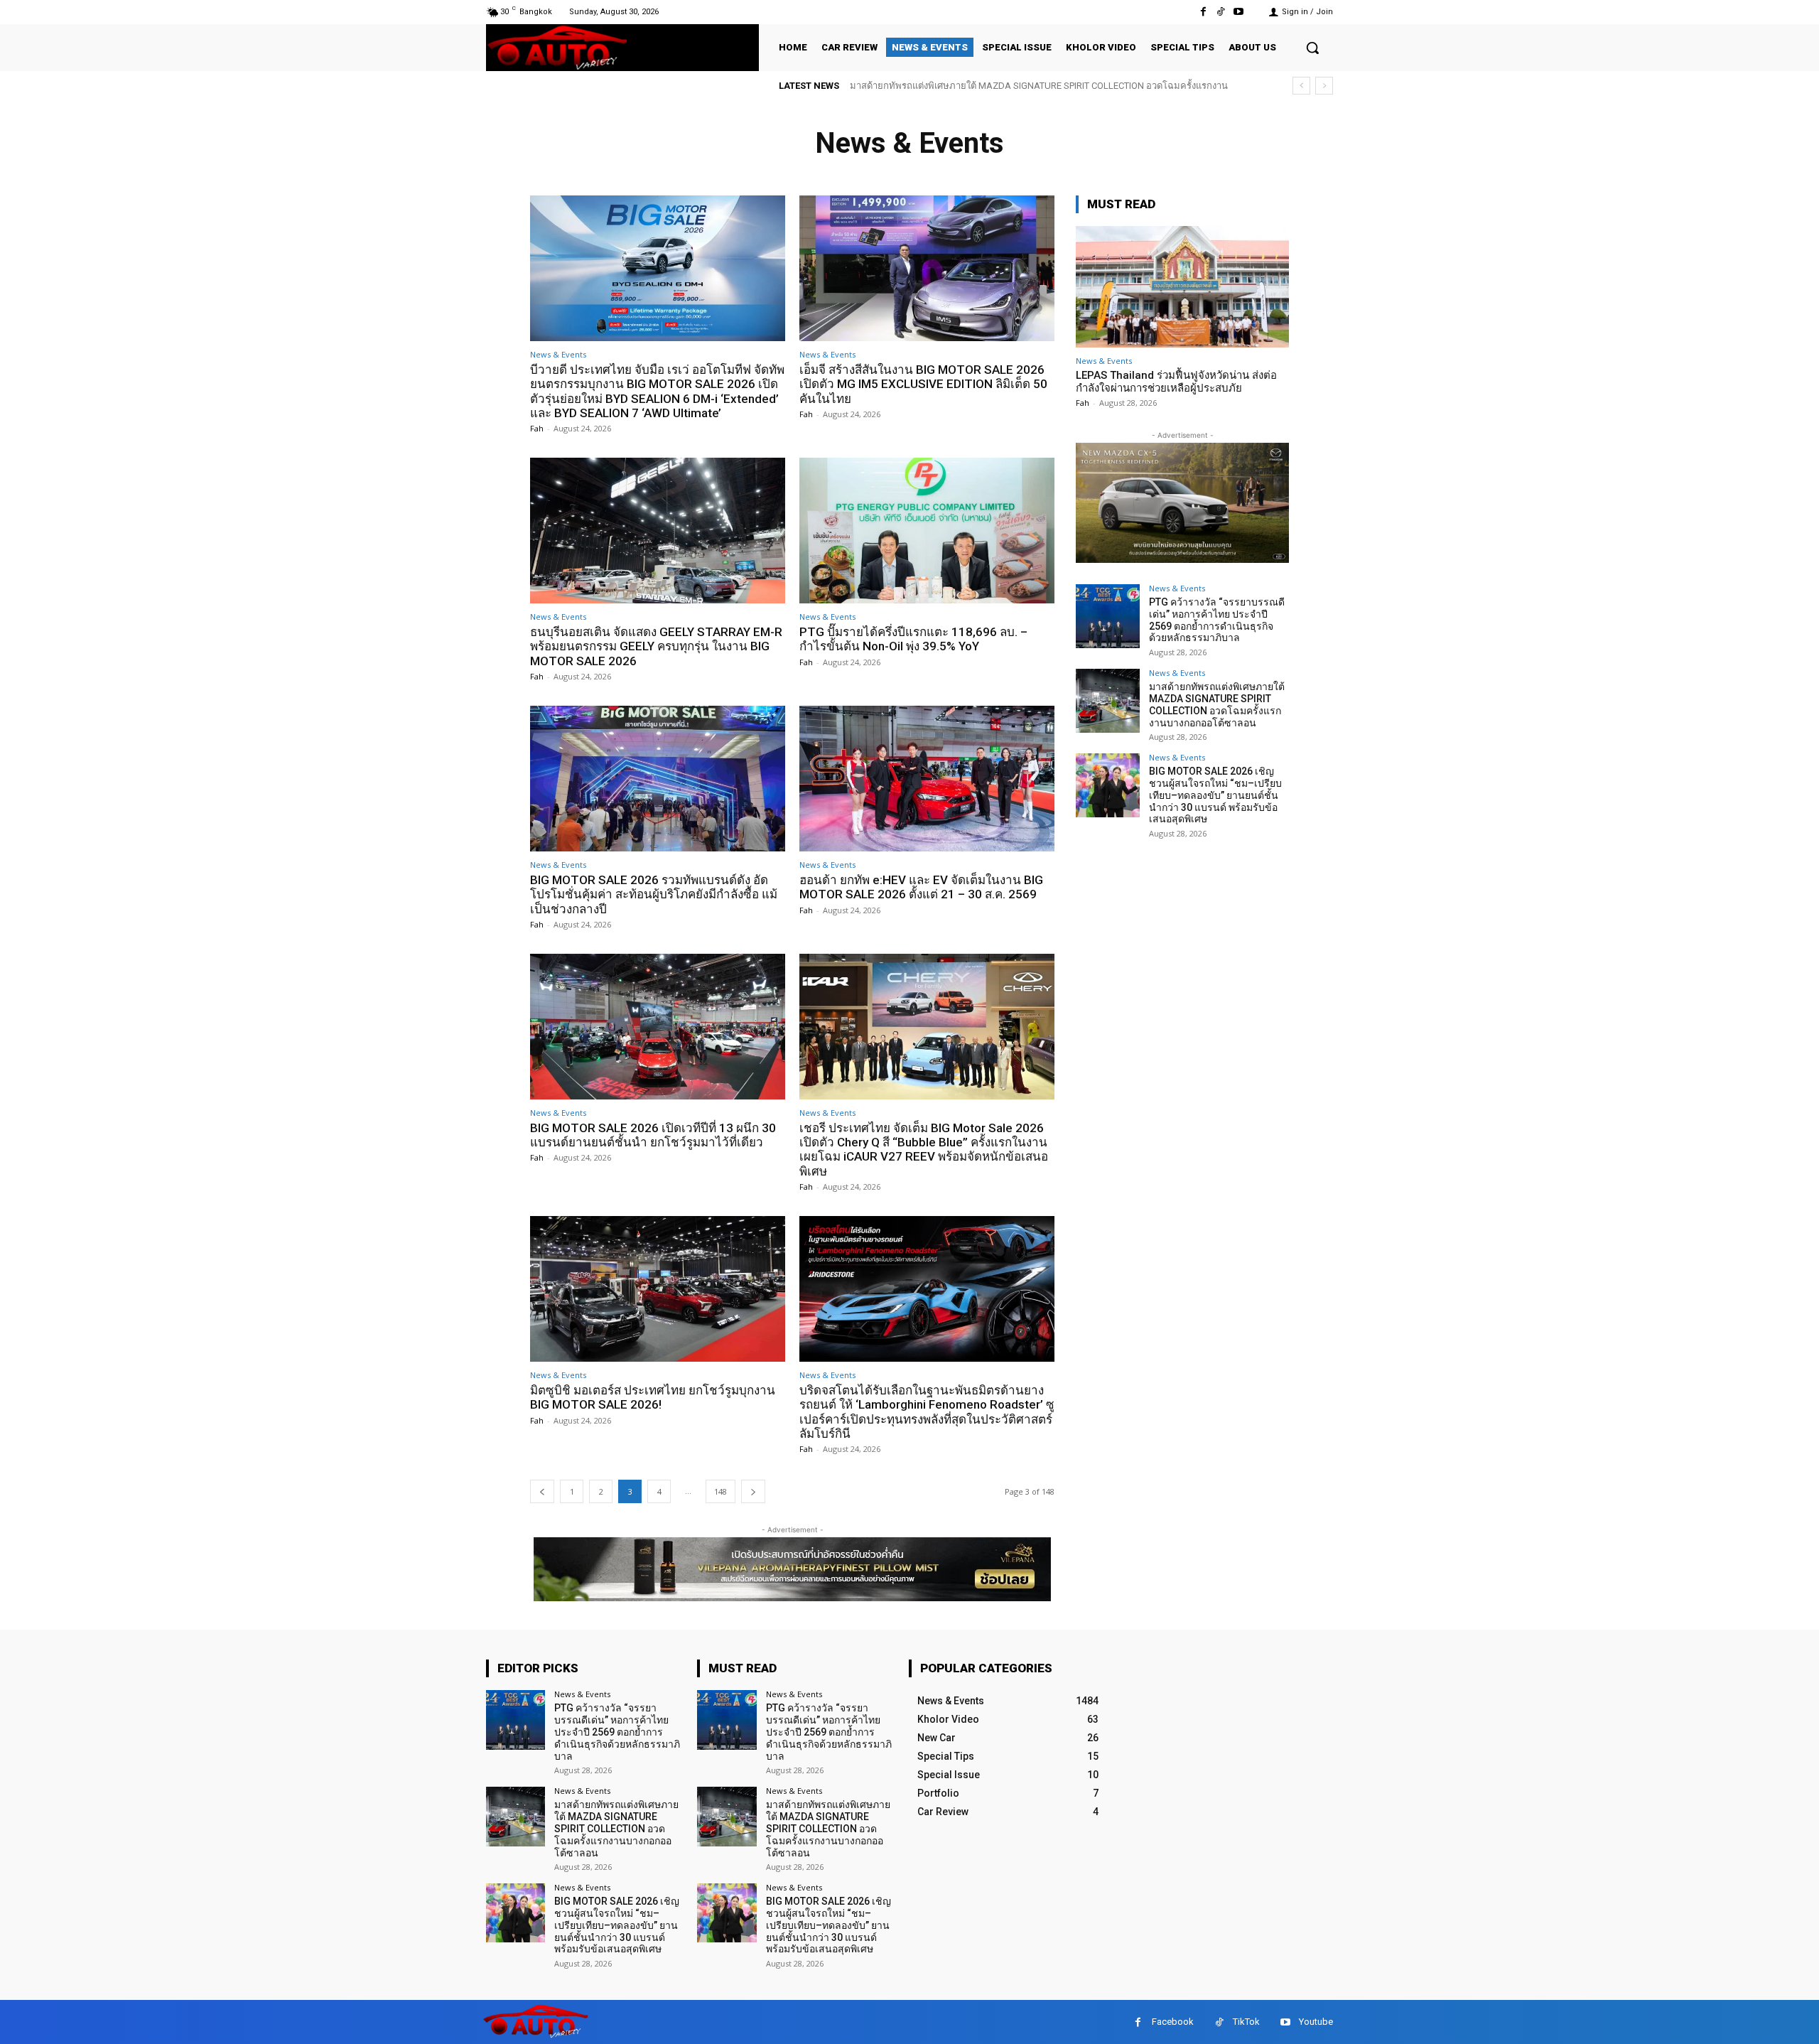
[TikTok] (1221, 12)
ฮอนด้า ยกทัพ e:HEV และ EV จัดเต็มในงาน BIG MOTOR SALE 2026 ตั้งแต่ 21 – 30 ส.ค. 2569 (921, 887)
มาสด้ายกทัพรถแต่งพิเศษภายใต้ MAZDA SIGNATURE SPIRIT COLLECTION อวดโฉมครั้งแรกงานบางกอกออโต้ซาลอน (1217, 704)
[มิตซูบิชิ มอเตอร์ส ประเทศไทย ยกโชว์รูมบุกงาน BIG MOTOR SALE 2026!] (658, 1289)
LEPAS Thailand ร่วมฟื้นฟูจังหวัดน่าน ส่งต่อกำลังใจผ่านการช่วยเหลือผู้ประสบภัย (1176, 382)
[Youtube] (1239, 12)
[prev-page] (542, 1491)
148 (720, 1491)
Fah (537, 428)
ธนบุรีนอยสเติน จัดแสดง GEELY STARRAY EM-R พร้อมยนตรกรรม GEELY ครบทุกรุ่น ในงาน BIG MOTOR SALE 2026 (656, 646)
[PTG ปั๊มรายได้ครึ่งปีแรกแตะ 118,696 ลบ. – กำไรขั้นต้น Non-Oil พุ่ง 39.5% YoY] (927, 531)
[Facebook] (1203, 12)
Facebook (1173, 2022)
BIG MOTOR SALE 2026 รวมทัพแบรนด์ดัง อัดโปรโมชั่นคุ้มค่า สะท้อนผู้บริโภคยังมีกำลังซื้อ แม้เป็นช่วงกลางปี (654, 894)
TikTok (1246, 2022)
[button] (1312, 48)
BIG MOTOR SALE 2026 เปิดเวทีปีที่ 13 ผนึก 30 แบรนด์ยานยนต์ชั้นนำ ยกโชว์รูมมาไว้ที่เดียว (653, 1135)
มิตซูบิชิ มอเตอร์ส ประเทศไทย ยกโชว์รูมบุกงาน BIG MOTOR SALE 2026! (653, 1397)
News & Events (558, 354)
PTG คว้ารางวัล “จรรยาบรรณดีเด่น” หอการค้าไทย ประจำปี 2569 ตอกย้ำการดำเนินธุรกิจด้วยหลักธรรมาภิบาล (1217, 620)
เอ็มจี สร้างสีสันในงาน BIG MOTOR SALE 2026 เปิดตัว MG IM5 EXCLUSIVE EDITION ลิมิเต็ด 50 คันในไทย (923, 384)
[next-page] (753, 1491)
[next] (1324, 86)
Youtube (1316, 2022)
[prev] (1301, 86)
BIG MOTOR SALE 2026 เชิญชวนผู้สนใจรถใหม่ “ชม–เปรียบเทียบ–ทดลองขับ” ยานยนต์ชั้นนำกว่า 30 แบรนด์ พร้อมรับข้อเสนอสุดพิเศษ (1215, 795)
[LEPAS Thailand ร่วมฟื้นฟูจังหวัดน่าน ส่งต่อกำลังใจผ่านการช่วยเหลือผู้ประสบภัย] (1182, 287)
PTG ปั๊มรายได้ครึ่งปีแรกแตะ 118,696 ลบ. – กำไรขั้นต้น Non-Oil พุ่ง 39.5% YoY (913, 639)
